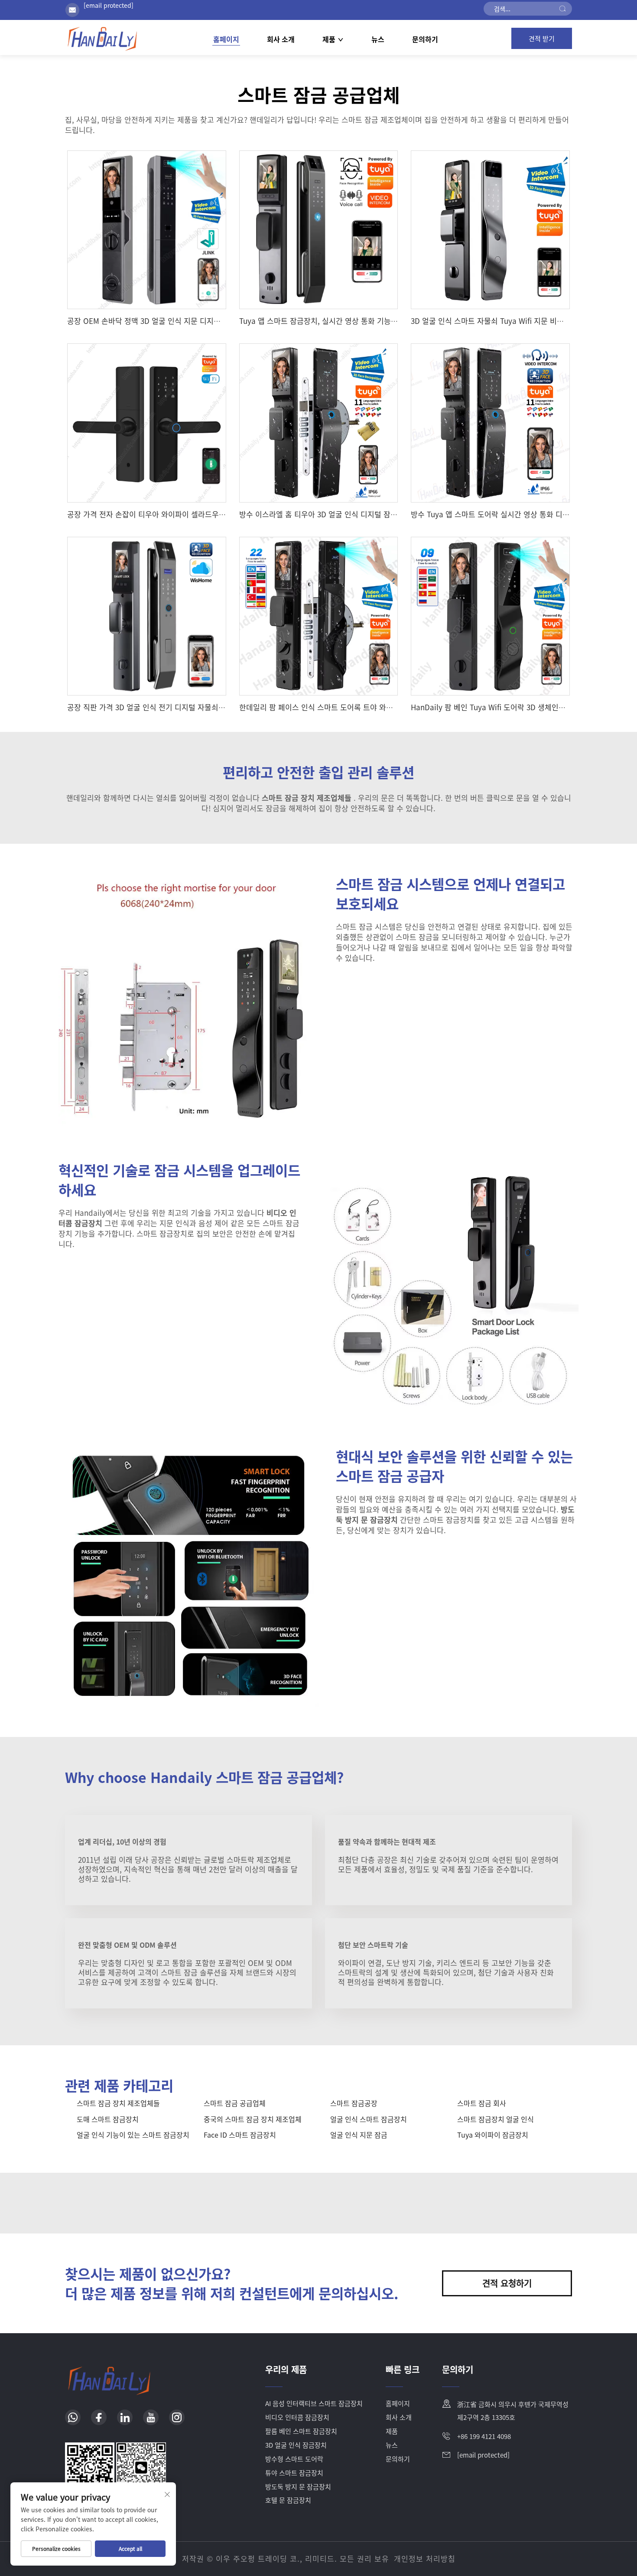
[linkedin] (125, 2417)
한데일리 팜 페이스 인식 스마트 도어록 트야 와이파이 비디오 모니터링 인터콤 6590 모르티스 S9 (390, 707)
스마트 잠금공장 (354, 2103)
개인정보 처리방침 (425, 2558)
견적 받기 (542, 38)
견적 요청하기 (507, 2283)
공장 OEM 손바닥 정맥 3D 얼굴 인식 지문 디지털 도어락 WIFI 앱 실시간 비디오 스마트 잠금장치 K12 (225, 321)
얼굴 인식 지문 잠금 (359, 2135)
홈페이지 (226, 39)
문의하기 (425, 39)
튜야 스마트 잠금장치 (294, 2473)
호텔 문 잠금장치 (288, 2500)
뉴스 (378, 39)
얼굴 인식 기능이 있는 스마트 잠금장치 (133, 2135)
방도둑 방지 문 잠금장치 (298, 2486)
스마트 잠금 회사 (482, 2103)
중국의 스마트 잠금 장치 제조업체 (253, 2119)
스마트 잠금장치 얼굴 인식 (496, 2119)
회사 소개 (281, 39)
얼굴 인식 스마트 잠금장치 (369, 2119)
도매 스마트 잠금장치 (108, 2119)
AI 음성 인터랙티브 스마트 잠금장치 (314, 2403)
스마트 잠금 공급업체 (235, 2103)
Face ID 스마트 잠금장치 (240, 2135)
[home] (102, 38)
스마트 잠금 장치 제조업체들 (118, 2103)
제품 (329, 39)
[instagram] (177, 2417)
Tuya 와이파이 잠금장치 (493, 2135)
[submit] (562, 9)
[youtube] (151, 2417)
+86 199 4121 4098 (484, 2436)
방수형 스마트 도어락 (294, 2459)
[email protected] (109, 5)
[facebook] (99, 2417)
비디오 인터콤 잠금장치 (297, 2417)
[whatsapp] (73, 2417)
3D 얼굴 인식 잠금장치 (296, 2445)
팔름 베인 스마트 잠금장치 (301, 2431)
